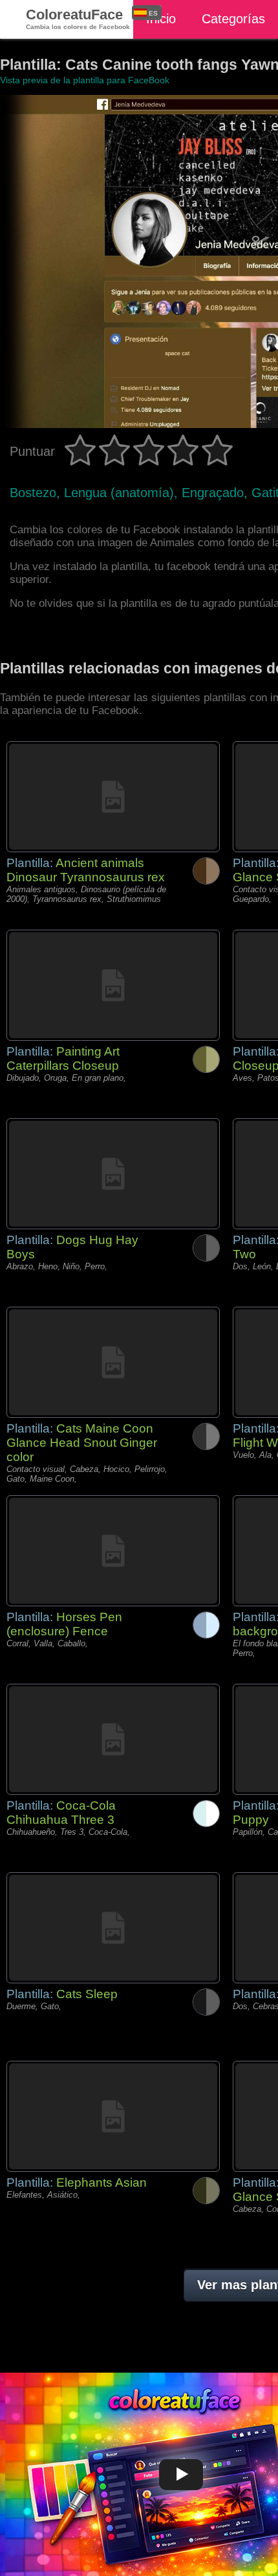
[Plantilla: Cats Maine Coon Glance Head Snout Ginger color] (113, 1362)
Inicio (161, 19)
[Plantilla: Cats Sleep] (113, 1928)
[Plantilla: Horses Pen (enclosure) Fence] (113, 1551)
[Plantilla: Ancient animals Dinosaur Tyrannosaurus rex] (113, 797)
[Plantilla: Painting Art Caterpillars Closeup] (113, 985)
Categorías (233, 19)
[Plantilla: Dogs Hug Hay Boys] (113, 1174)
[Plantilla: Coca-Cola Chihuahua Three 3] (113, 1739)
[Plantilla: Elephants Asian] (113, 2116)
